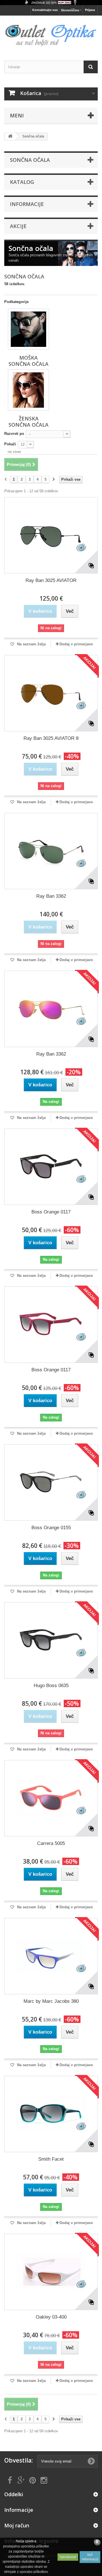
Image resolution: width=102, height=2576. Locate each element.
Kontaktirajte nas (45, 10)
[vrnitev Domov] (10, 137)
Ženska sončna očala (28, 422)
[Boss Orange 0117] (51, 1167)
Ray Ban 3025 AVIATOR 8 (51, 738)
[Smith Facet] (51, 2114)
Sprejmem (68, 2557)
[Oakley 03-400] (51, 2272)
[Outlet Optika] (51, 33)
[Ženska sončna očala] (28, 390)
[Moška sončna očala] (28, 329)
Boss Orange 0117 (51, 1212)
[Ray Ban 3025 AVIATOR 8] (51, 693)
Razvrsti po (14, 434)
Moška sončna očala (28, 361)
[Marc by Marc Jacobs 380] (51, 1956)
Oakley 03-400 (51, 2317)
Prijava (90, 10)
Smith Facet (51, 2159)
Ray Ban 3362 (51, 896)
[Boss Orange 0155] (51, 1483)
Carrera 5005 (51, 1843)
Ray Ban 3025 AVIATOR (51, 580)
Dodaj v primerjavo (76, 644)
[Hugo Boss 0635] (51, 1640)
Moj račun (17, 2525)
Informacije (27, 204)
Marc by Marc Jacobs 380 (51, 2001)
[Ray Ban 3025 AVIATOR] (51, 535)
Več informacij (90, 2557)
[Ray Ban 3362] (51, 851)
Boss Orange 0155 (51, 1528)
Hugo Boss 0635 (51, 1686)
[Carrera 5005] (51, 1798)
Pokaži (10, 444)
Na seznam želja (31, 644)
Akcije (18, 226)
